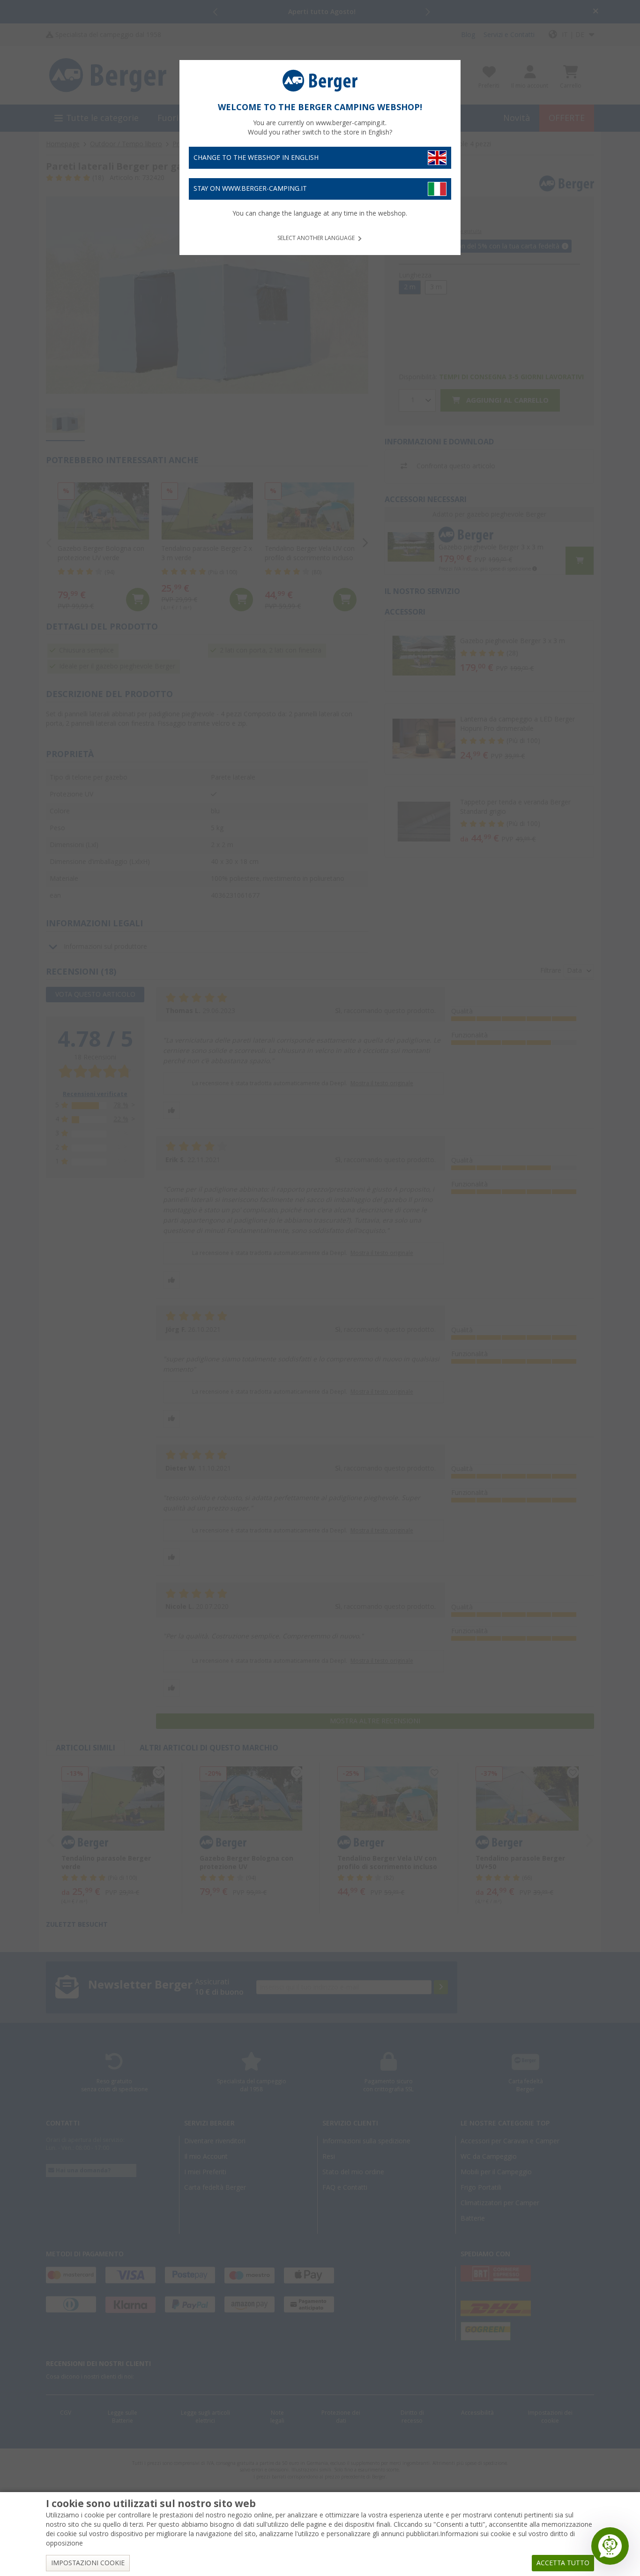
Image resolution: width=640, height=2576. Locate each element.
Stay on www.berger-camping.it (250, 188)
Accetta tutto (563, 2563)
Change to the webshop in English (256, 158)
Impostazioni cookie (88, 2563)
